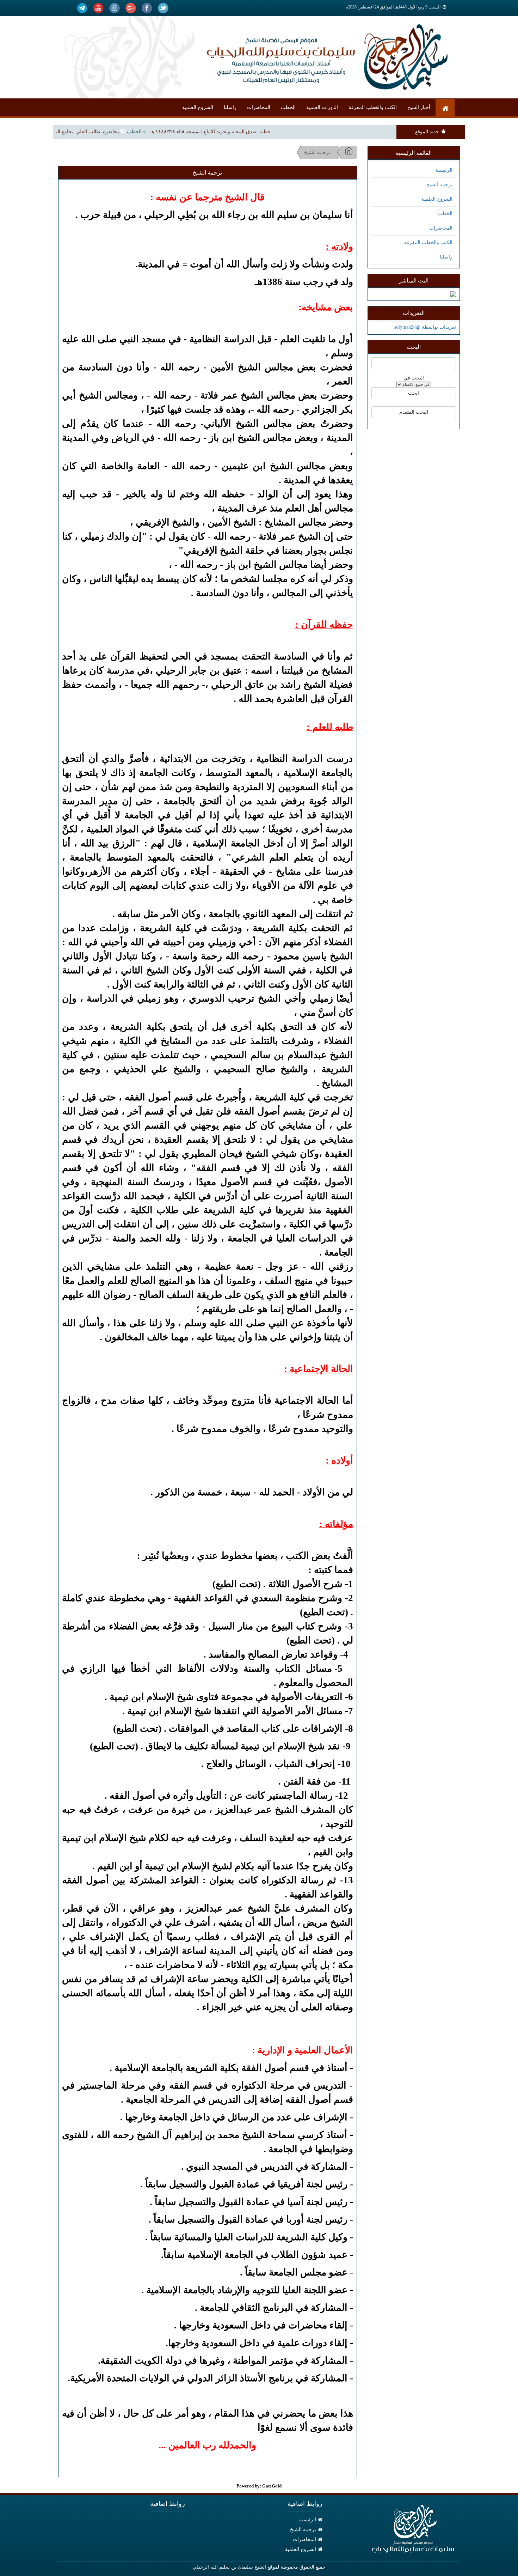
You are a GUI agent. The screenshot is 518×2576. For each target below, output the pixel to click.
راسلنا (230, 107)
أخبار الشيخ (419, 107)
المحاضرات (259, 107)
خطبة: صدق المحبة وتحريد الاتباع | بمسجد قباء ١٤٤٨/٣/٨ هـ (241, 132)
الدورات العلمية (322, 107)
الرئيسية (444, 170)
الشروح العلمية (198, 107)
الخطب (288, 107)
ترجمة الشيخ (439, 185)
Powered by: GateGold (259, 2486)
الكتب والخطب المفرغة (373, 107)
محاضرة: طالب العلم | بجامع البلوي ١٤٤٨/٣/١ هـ (101, 132)
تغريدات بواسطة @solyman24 (425, 327)
